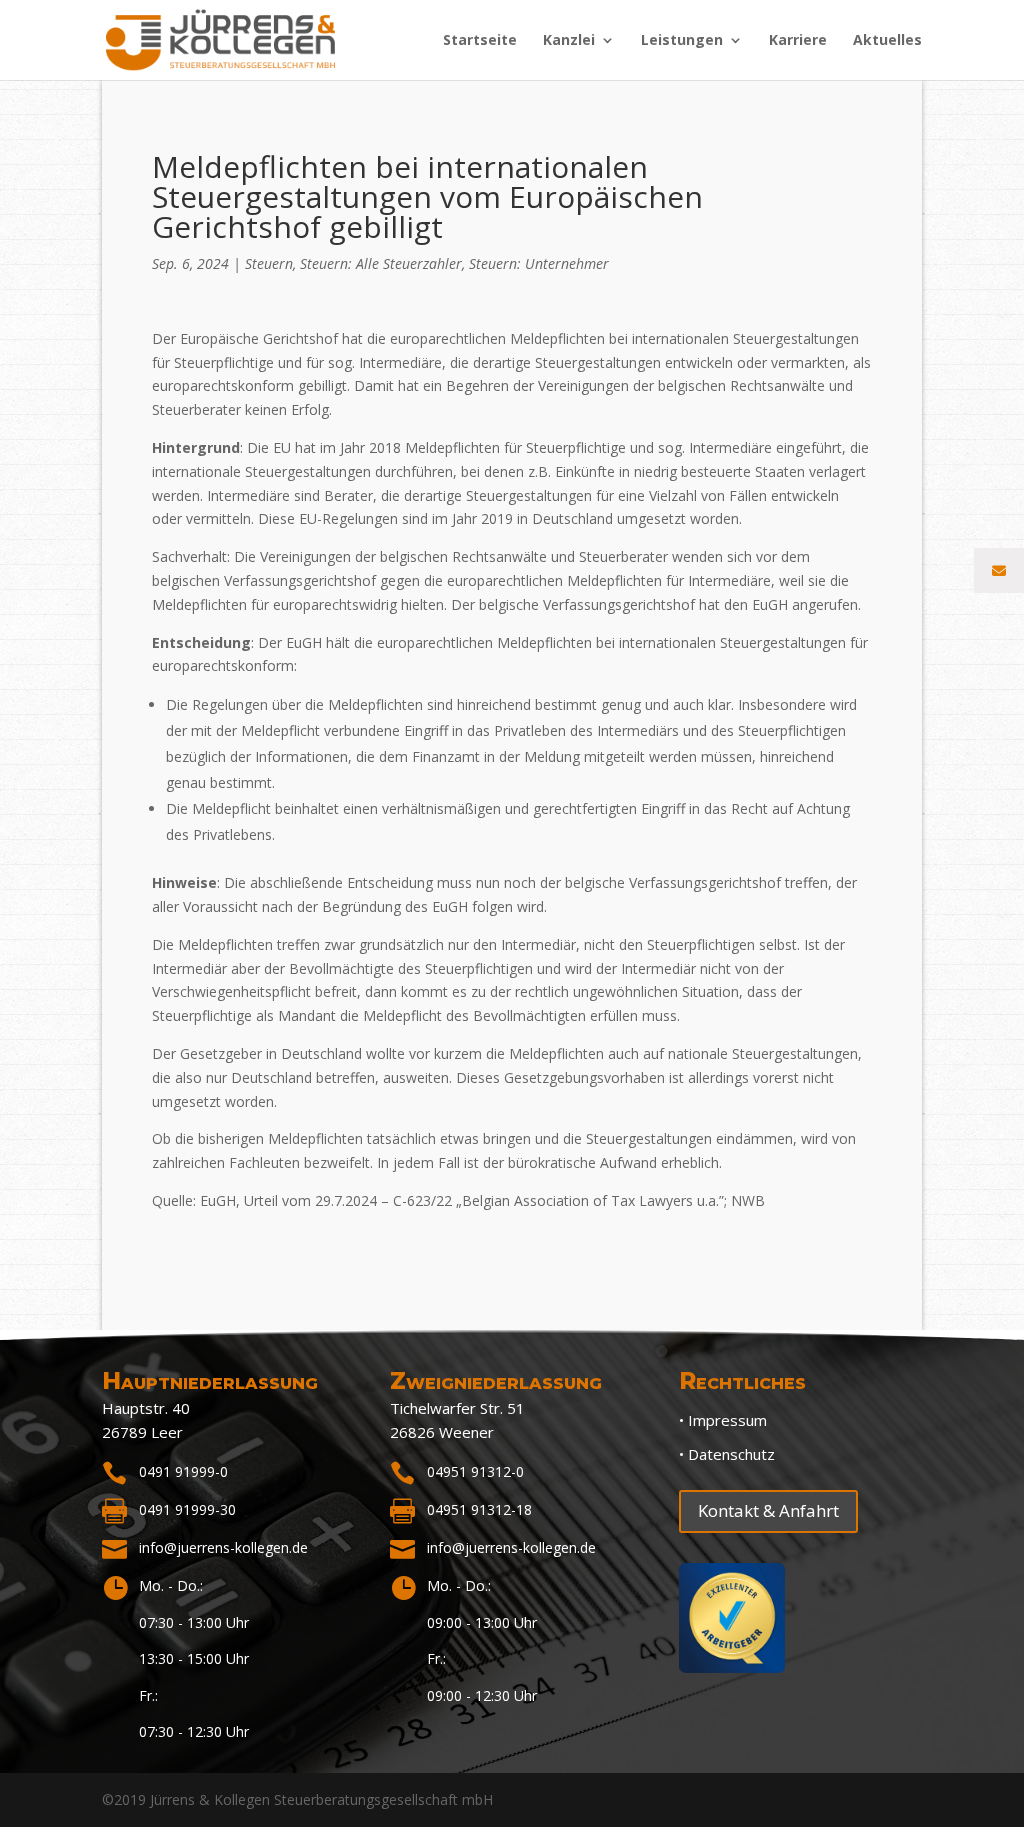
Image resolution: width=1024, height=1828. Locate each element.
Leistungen (682, 41)
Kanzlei (569, 41)
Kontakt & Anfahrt (768, 1510)
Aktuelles (887, 41)
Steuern (269, 263)
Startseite (480, 41)
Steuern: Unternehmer (539, 263)
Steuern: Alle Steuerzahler (381, 263)
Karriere (798, 41)
